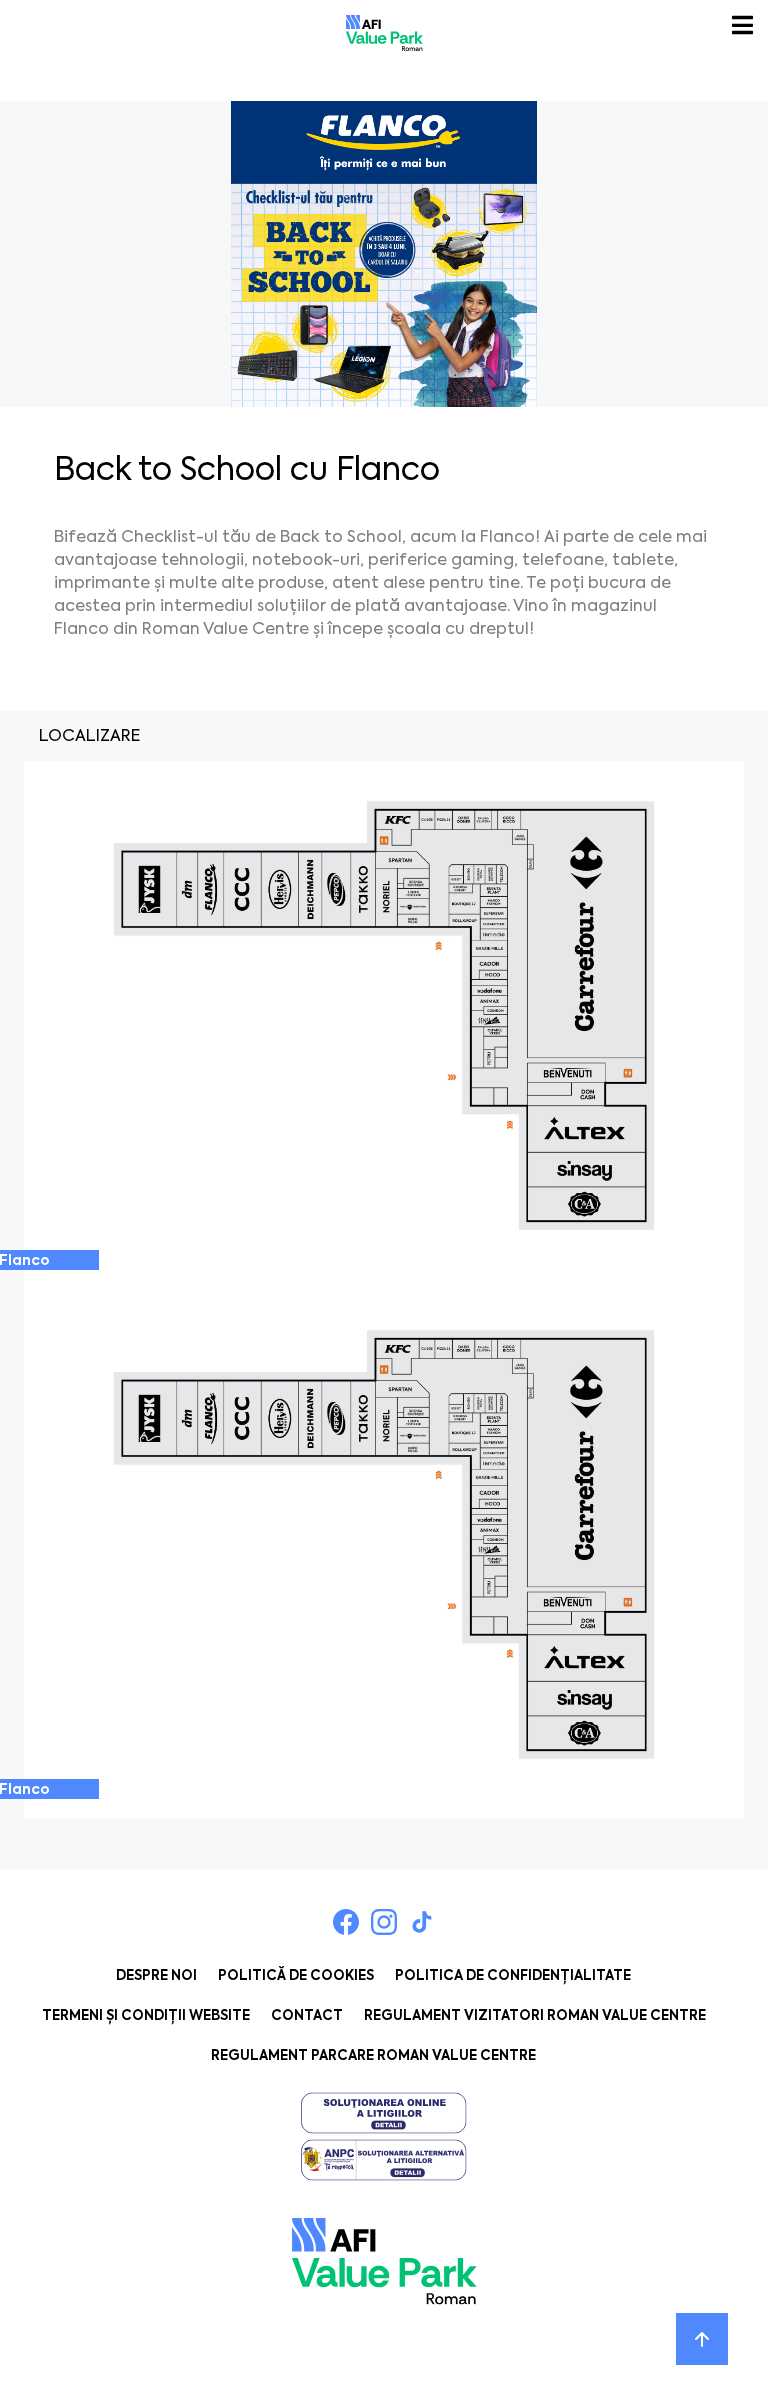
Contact (307, 2015)
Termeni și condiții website (146, 2015)
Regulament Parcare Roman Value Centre (373, 2055)
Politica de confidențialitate (513, 1975)
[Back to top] (702, 2339)
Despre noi (156, 1975)
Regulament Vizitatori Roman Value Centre (535, 2015)
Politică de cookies (296, 1975)
